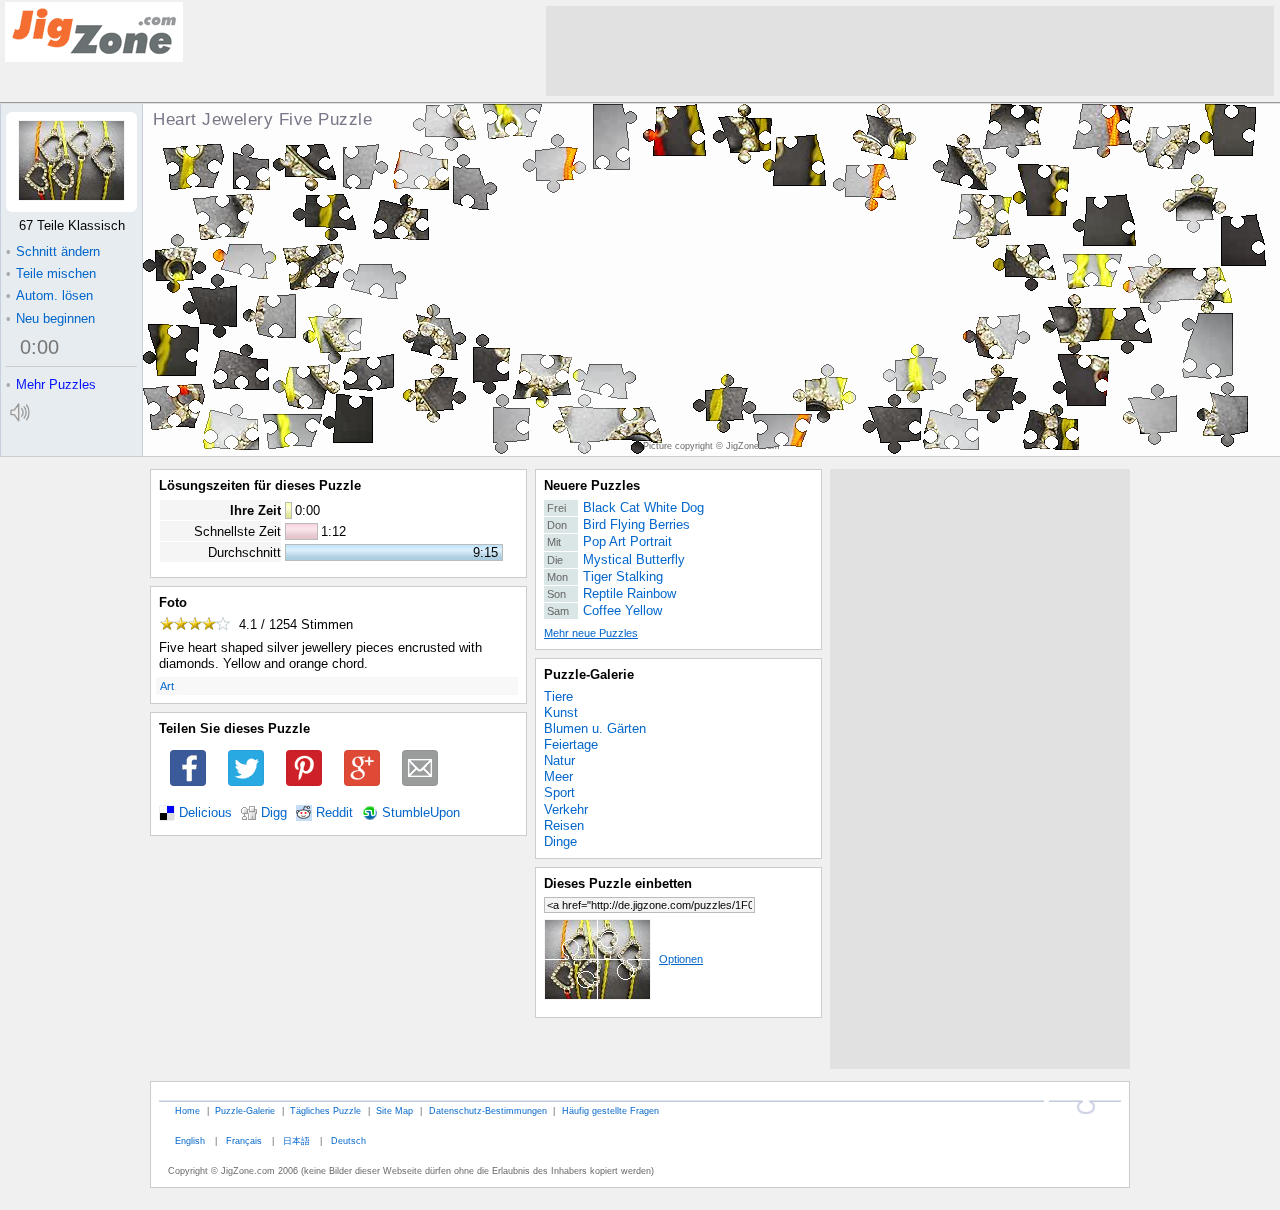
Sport (559, 792)
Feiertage (571, 744)
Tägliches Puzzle (325, 1110)
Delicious (205, 813)
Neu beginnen (50, 318)
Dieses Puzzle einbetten (618, 883)
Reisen (564, 825)
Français (244, 1140)
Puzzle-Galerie (589, 674)
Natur (559, 760)
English (190, 1140)
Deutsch (348, 1140)
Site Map (394, 1110)
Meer (558, 776)
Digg (274, 813)
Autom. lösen (49, 295)
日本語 (296, 1140)
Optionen (681, 959)
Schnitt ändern (53, 251)
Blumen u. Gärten (595, 728)
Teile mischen (51, 273)
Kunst (561, 712)
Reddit (334, 813)
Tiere (558, 696)
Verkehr (566, 809)
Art (167, 686)
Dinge (560, 841)
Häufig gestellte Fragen (610, 1110)
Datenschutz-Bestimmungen (488, 1110)
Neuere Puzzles (592, 485)
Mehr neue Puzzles (591, 633)
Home (187, 1110)
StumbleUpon (421, 813)
